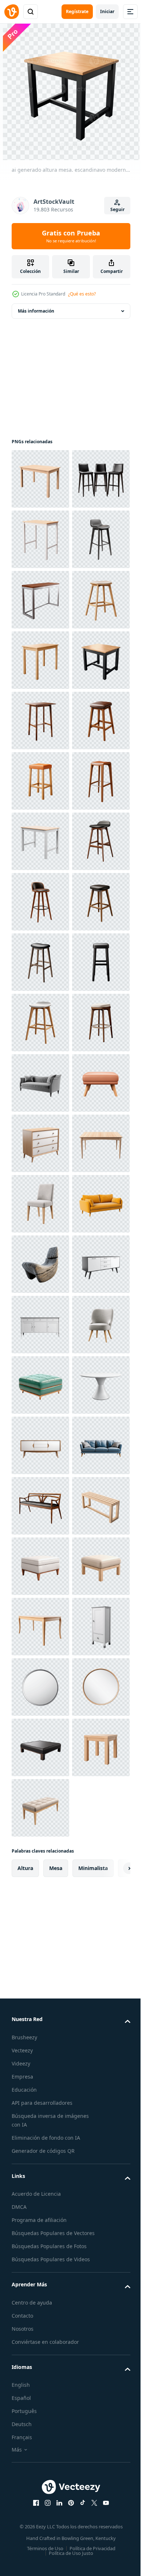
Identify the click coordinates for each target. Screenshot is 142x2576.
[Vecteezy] (12, 12)
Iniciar (107, 11)
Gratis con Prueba (71, 236)
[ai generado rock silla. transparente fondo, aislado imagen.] (40, 2049)
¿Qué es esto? (82, 294)
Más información (36, 311)
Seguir (117, 209)
